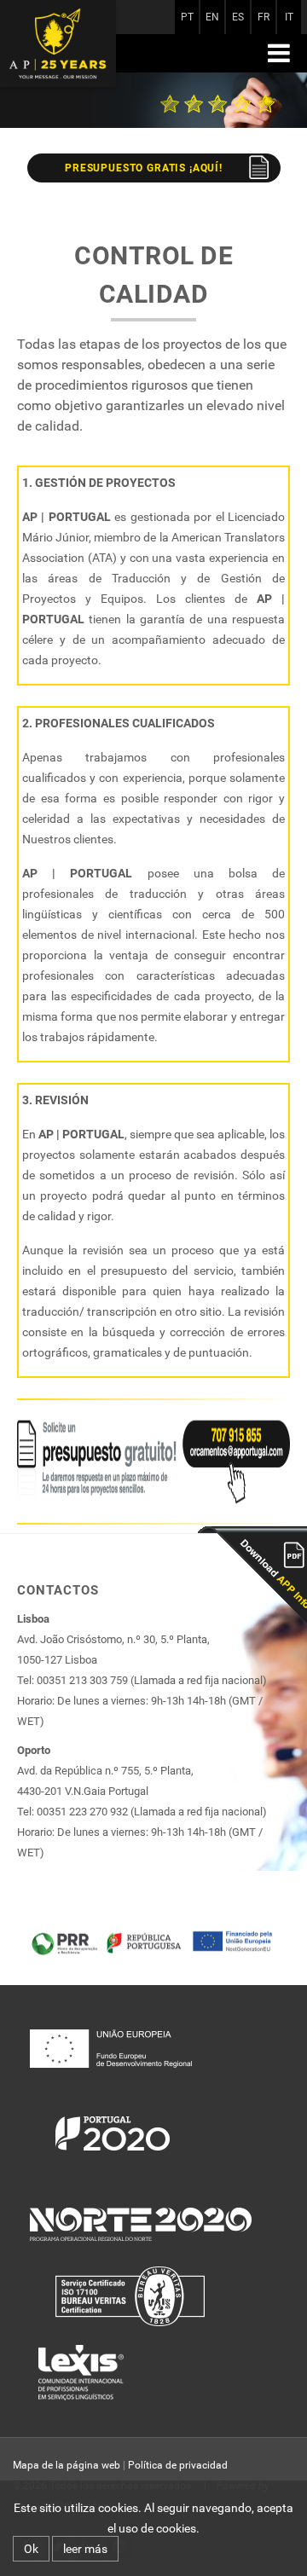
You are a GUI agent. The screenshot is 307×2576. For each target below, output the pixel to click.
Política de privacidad (178, 2465)
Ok (31, 2549)
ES (238, 17)
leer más (85, 2549)
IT (289, 17)
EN (212, 17)
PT (187, 17)
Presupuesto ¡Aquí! (144, 168)
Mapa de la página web (67, 2465)
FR (264, 17)
